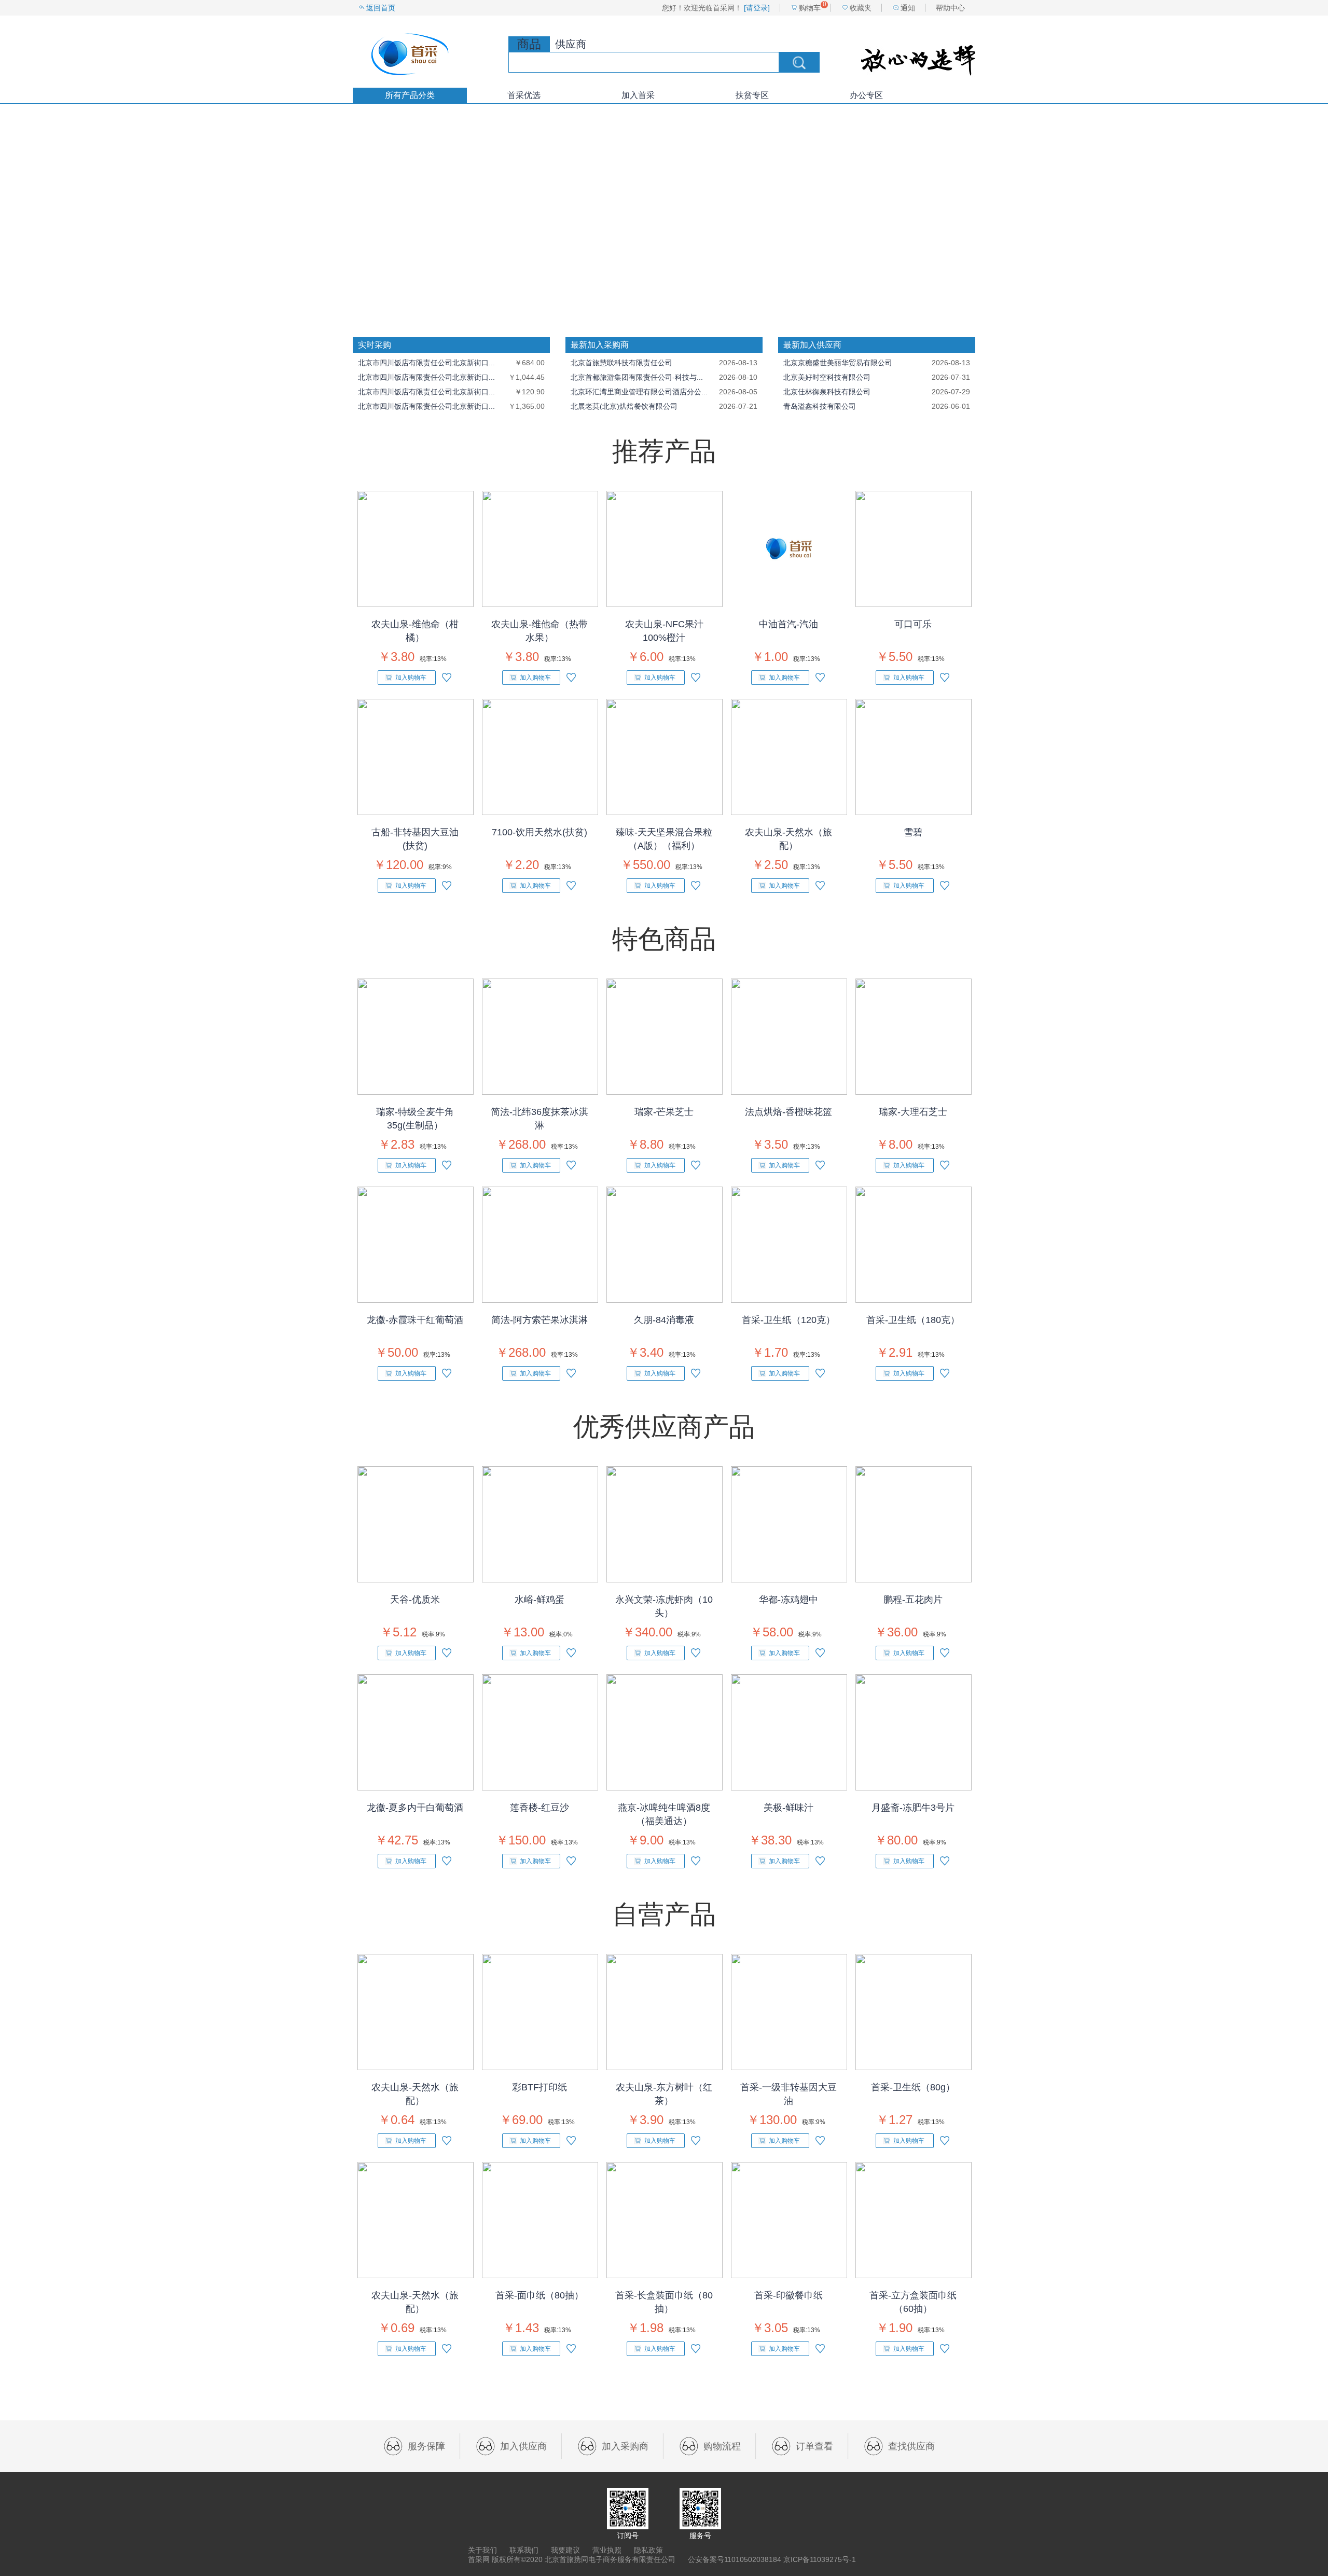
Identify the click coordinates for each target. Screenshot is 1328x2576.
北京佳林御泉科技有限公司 (827, 392)
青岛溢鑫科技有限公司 (820, 406)
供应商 (571, 44)
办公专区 (866, 95)
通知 (908, 8)
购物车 (810, 8)
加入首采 (638, 95)
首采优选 (524, 95)
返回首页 (381, 8)
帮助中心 (950, 8)
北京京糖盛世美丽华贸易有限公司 (838, 363)
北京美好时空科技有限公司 (827, 377)
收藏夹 (861, 8)
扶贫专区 (752, 95)
